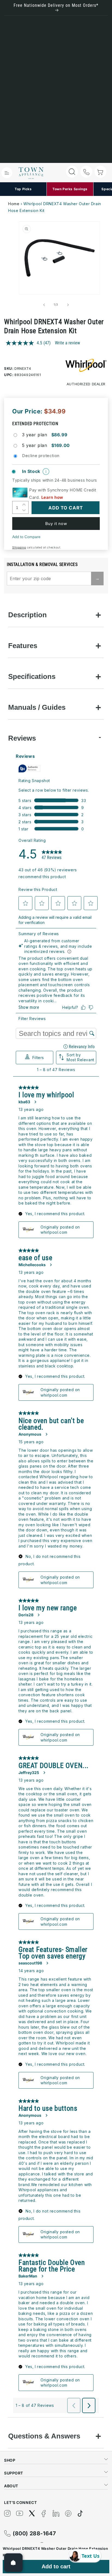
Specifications (32, 676)
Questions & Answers (44, 2436)
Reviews (22, 738)
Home (14, 204)
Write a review (67, 343)
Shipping (19, 547)
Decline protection (41, 456)
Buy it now (56, 524)
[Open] (13, 2563)
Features (23, 646)
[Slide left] (44, 305)
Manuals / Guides (37, 707)
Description (27, 615)
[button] (7, 173)
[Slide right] (68, 305)
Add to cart (56, 2566)
